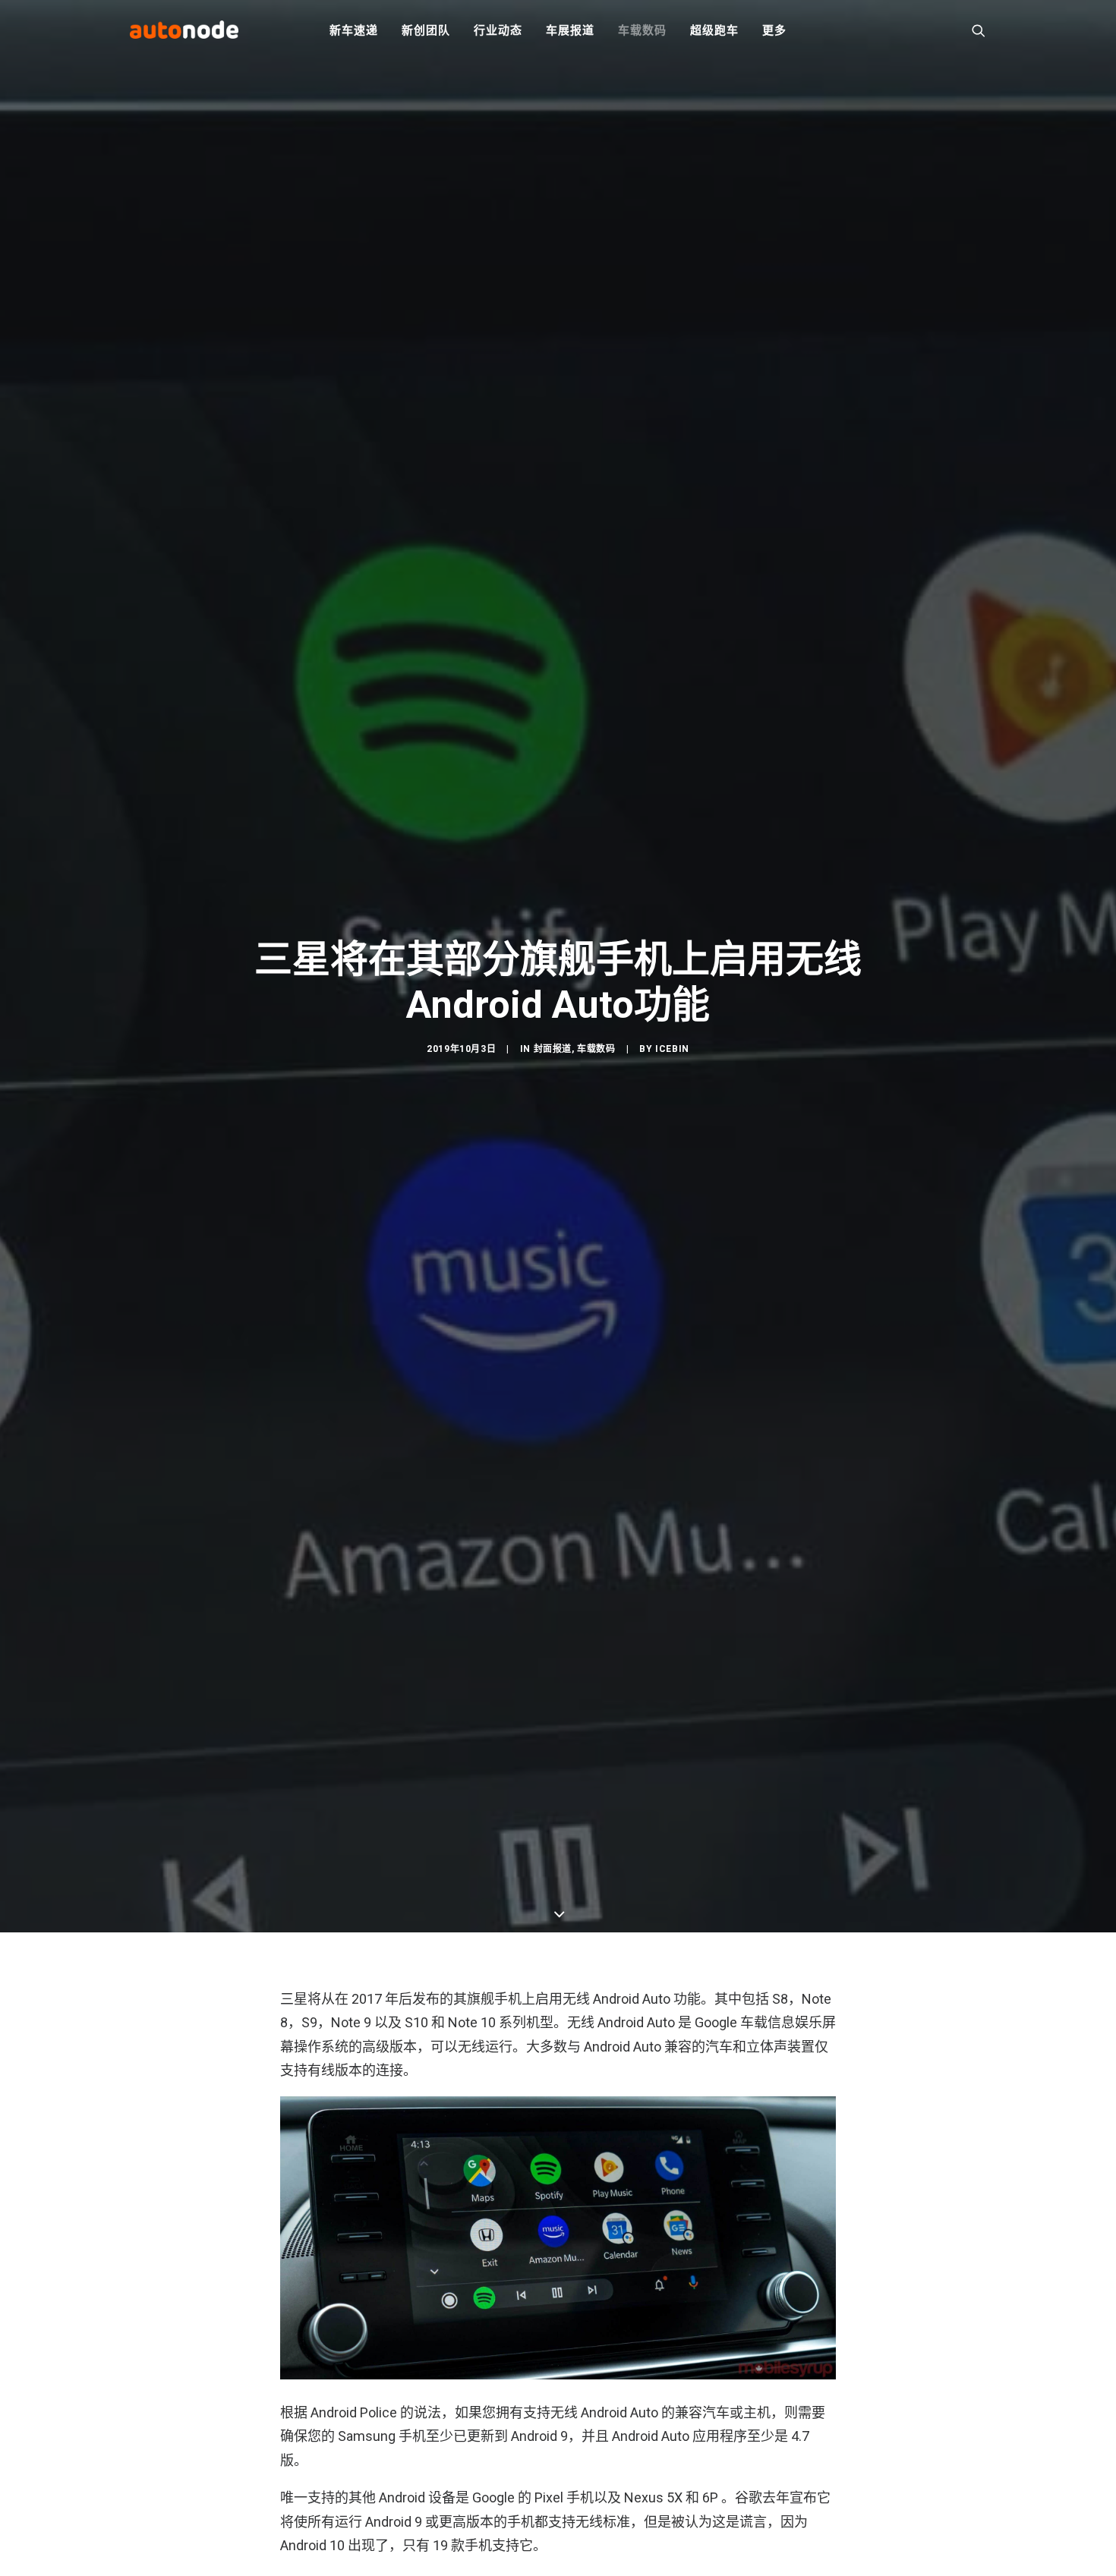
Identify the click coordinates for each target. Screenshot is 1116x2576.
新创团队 (426, 30)
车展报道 (570, 30)
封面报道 (553, 1049)
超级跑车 (714, 30)
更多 (774, 30)
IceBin (672, 1049)
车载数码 (642, 30)
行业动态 (498, 30)
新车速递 (353, 30)
